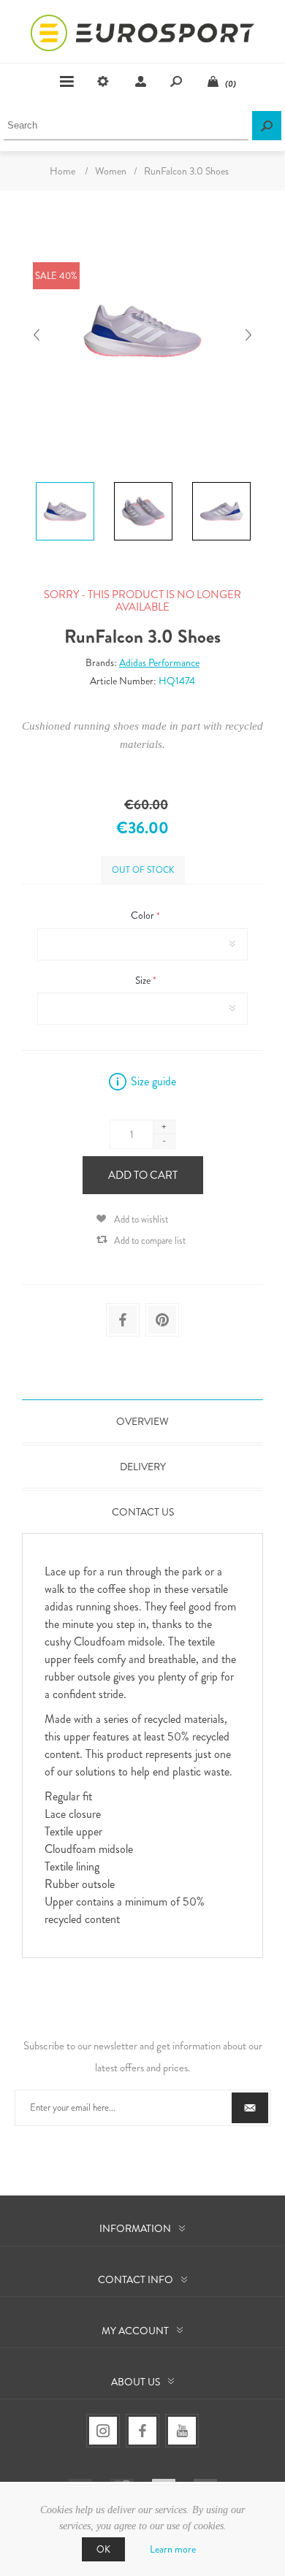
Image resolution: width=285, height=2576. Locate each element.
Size (144, 980)
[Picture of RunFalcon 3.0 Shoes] (65, 482)
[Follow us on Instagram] (103, 2431)
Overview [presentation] (142, 1421)
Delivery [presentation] (143, 1467)
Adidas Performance (159, 662)
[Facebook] (142, 2431)
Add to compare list (150, 1241)
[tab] (142, 1421)
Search (267, 126)
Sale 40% (56, 276)
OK (103, 2549)
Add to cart (143, 1175)
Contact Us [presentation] (143, 1512)
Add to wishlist (141, 1219)
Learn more (173, 2549)
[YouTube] (182, 2431)
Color (144, 916)
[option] (65, 484)
